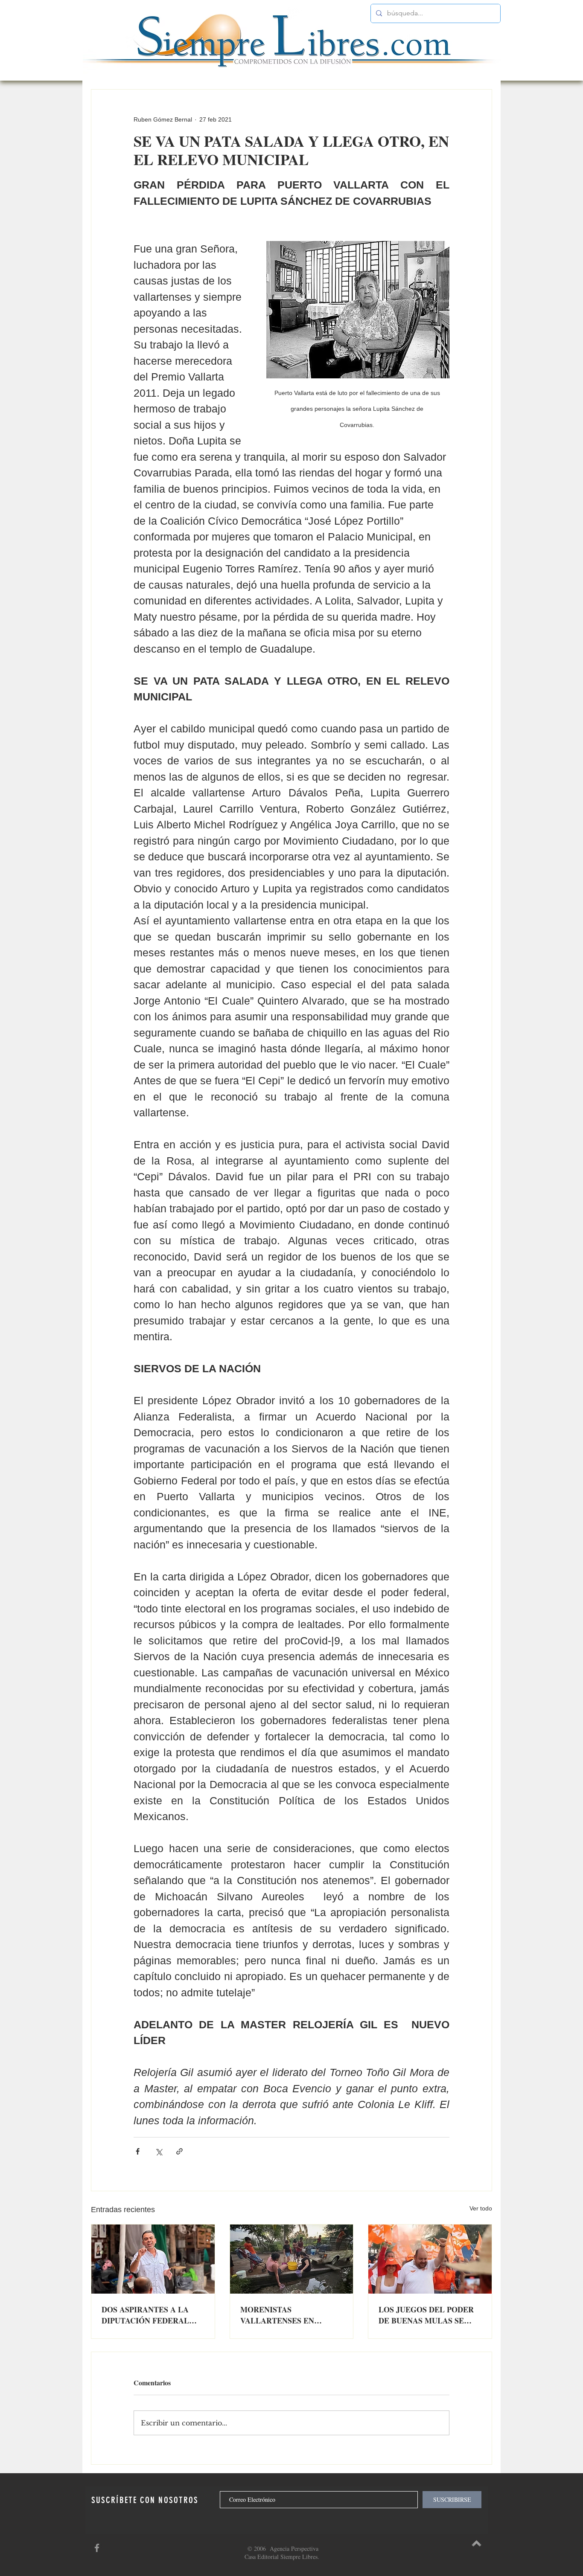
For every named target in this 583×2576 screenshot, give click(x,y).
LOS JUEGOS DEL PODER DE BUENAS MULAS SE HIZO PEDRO (426, 2315)
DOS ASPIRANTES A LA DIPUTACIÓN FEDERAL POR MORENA (145, 2315)
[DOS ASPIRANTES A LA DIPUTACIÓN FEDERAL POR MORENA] (153, 2259)
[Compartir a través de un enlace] (179, 2151)
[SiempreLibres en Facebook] (97, 2548)
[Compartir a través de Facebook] (138, 2151)
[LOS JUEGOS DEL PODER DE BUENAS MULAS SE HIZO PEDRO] (430, 2259)
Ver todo (481, 2208)
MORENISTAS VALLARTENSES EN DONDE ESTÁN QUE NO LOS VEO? (284, 2315)
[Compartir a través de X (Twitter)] (159, 2151)
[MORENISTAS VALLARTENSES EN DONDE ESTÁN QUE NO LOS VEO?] (292, 2259)
